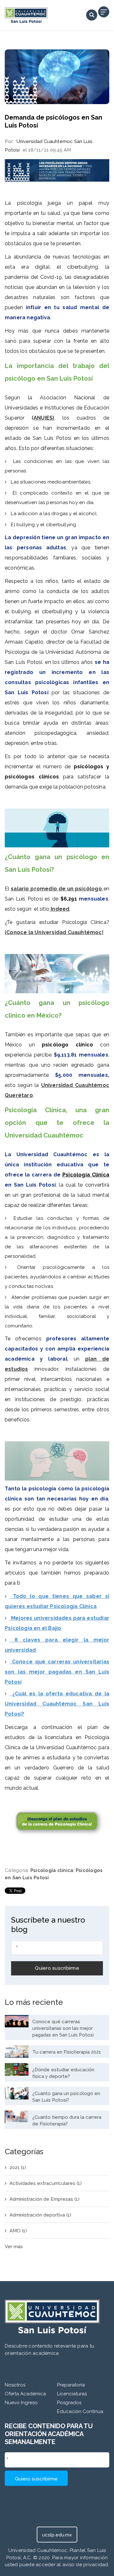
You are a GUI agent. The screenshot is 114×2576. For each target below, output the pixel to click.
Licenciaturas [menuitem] (72, 2394)
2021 (18, 2167)
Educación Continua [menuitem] (80, 2411)
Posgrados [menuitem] (69, 2403)
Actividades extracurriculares (46, 2183)
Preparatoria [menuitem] (71, 2385)
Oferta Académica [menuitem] (25, 2394)
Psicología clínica (52, 1870)
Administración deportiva (40, 2215)
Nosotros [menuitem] (15, 2385)
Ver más (14, 2247)
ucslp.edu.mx (57, 2535)
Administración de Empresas (44, 2199)
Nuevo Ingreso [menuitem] (21, 2403)
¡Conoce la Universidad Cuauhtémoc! (54, 932)
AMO (18, 2231)
